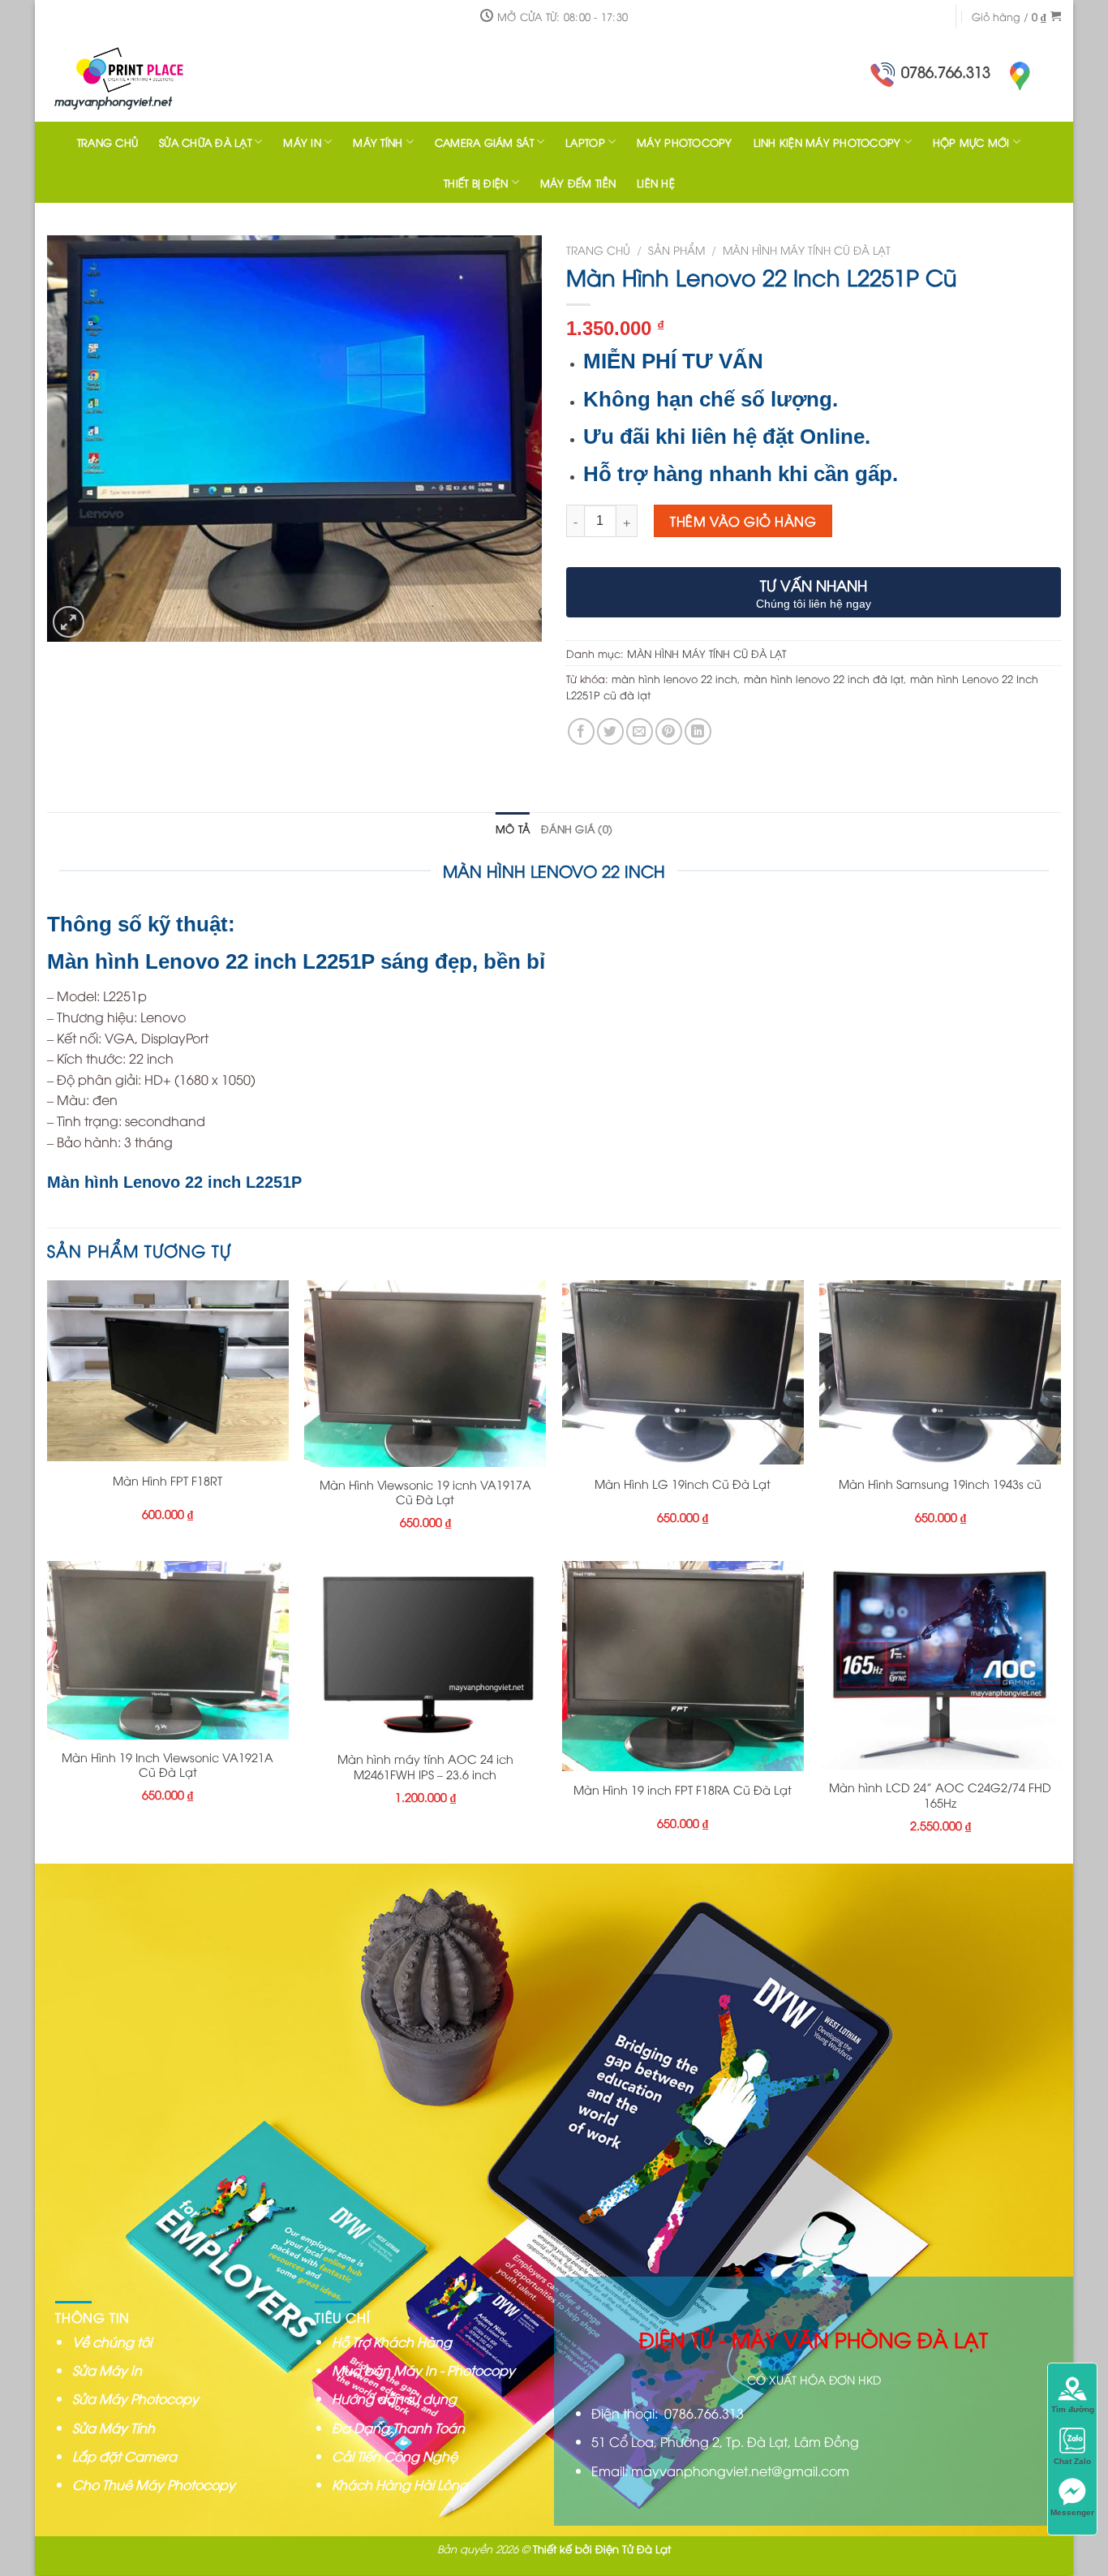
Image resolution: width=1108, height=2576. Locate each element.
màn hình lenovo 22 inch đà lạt (824, 678)
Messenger (1072, 2512)
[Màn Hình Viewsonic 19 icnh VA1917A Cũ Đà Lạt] (425, 1374)
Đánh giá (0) (577, 828)
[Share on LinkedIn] (698, 731)
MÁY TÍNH (378, 142)
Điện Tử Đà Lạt (633, 2548)
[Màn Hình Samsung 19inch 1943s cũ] (940, 1372)
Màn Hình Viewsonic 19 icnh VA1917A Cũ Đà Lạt (425, 1492)
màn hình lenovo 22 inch (674, 678)
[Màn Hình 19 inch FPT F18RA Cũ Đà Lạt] (683, 1666)
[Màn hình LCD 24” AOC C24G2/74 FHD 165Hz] (940, 1666)
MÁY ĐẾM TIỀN (578, 183)
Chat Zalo (1072, 2461)
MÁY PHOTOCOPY (684, 142)
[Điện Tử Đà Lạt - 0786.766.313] (152, 77)
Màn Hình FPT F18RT (167, 1481)
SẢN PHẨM (676, 249)
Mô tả (513, 828)
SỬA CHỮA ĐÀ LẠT (205, 142)
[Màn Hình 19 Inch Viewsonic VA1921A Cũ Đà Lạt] (168, 1650)
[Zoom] (69, 622)
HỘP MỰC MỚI (971, 142)
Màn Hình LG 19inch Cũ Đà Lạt (683, 1484)
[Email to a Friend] (640, 731)
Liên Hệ (656, 183)
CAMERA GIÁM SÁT (484, 142)
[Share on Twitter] (610, 731)
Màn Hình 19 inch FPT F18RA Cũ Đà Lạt (683, 1790)
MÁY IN (302, 142)
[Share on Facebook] (581, 731)
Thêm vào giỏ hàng (743, 521)
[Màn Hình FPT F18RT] (168, 1371)
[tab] (513, 828)
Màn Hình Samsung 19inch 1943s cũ (940, 1484)
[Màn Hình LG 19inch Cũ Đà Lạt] (683, 1372)
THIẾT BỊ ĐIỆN (476, 183)
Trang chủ (598, 249)
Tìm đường (1073, 2409)
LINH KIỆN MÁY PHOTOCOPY (827, 142)
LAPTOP (585, 142)
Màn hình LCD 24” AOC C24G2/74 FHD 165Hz (940, 1795)
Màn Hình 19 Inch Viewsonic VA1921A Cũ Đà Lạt (167, 1765)
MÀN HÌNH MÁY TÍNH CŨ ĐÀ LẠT (807, 249)
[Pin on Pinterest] (669, 731)
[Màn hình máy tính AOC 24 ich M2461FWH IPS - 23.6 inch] (425, 1651)
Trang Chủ (107, 142)
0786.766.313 (946, 71)
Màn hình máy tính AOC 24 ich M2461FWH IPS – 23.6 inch (425, 1767)
